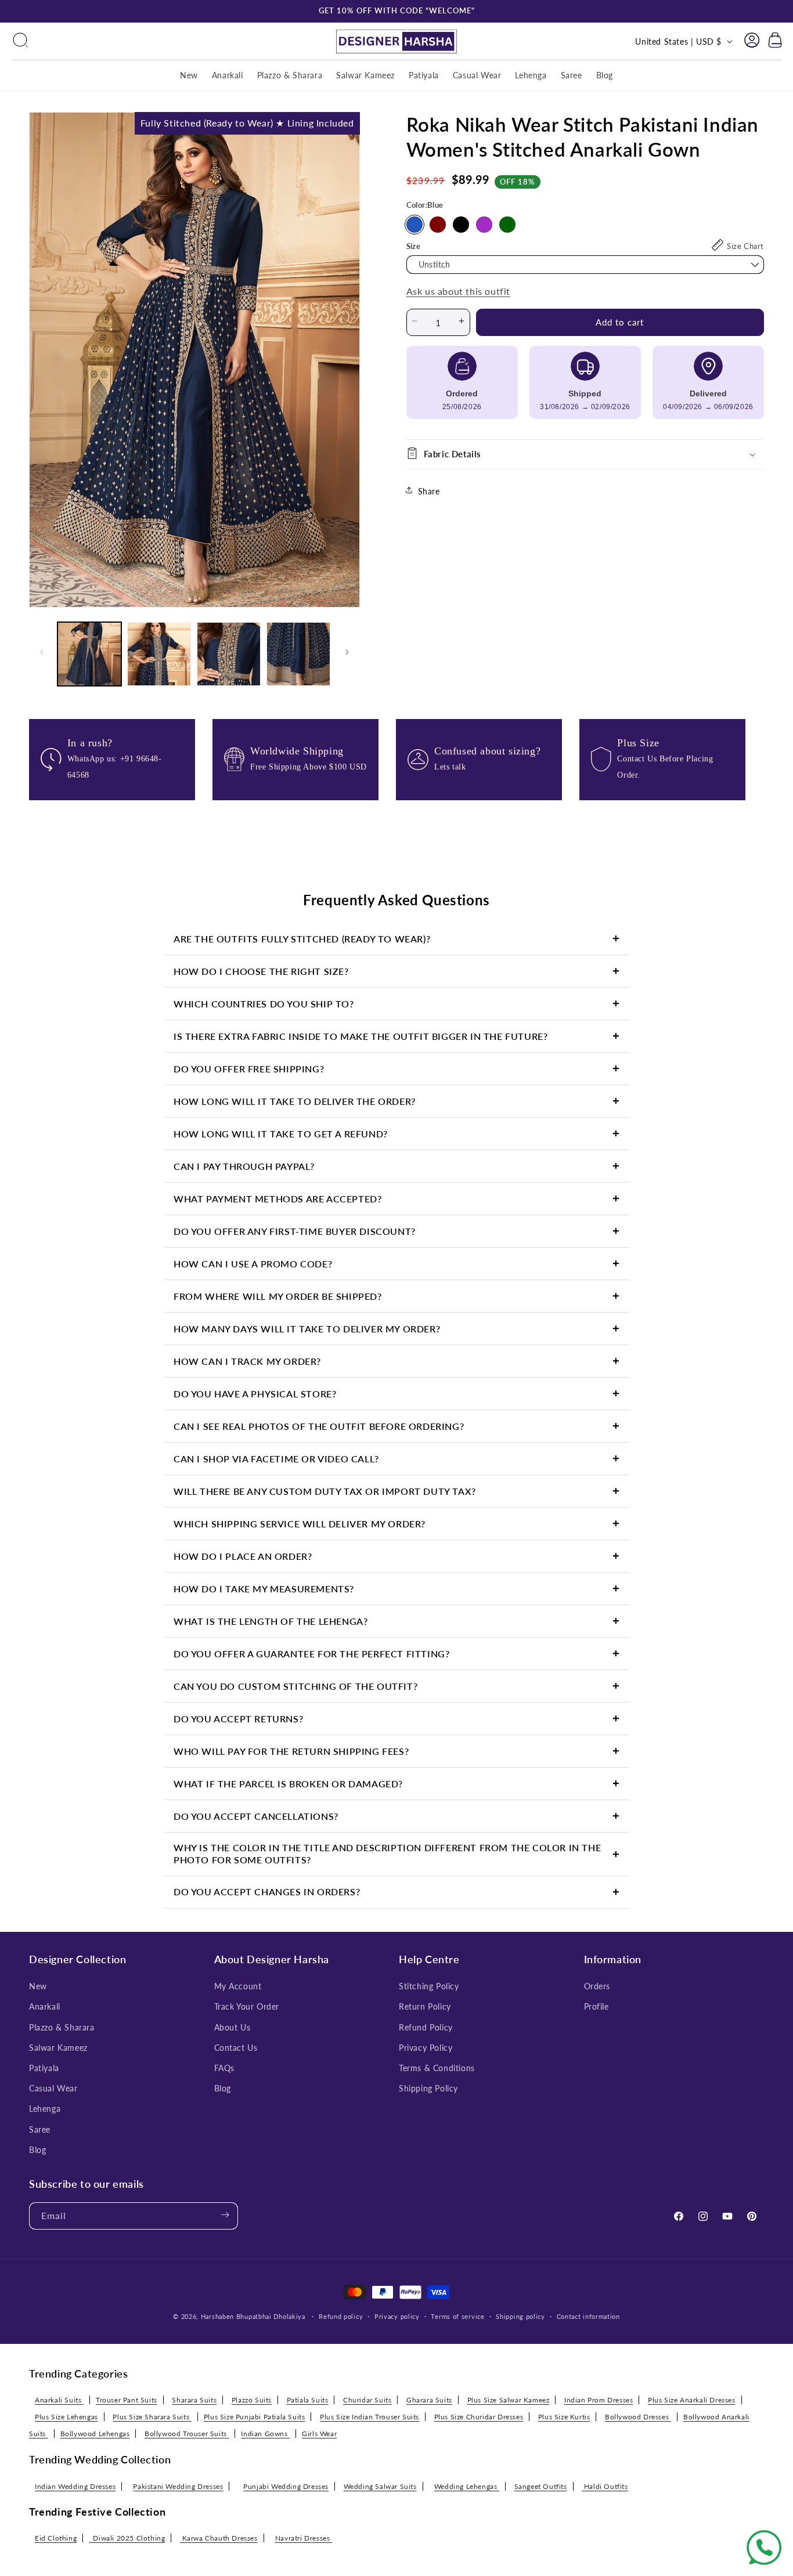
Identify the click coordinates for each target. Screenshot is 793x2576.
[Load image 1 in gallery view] (89, 654)
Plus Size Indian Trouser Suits (370, 2417)
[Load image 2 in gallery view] (159, 654)
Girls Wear (319, 2434)
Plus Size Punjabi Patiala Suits (255, 2417)
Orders (597, 1986)
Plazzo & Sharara (62, 2027)
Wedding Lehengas (467, 2486)
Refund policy (341, 2316)
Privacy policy (397, 2316)
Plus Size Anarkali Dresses (692, 2400)
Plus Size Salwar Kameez (509, 2400)
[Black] (461, 224)
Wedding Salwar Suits (380, 2486)
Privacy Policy (426, 2048)
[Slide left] (42, 654)
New (38, 1986)
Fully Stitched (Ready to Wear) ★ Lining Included (247, 123)
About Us (233, 2027)
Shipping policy (520, 2316)
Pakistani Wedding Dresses (178, 2486)
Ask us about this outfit (458, 291)
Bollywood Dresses (638, 2417)
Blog (37, 2150)
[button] (20, 41)
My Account (238, 1986)
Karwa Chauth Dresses (219, 2538)
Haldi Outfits (605, 2486)
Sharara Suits (194, 2400)
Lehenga (45, 2109)
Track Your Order (247, 2007)
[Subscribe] (225, 2216)
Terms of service (457, 2316)
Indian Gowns (265, 2434)
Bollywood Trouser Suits (187, 2434)
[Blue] (414, 224)
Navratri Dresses (304, 2538)
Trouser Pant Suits (127, 2400)
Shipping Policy (428, 2088)
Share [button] (429, 491)
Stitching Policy (429, 1986)
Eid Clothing (56, 2538)
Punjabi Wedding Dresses (286, 2486)
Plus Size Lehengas (66, 2417)
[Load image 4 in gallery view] (298, 654)
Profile (596, 2007)
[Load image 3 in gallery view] (229, 654)
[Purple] (484, 224)
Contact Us (236, 2048)
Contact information (588, 2316)
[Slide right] (347, 654)
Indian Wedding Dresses (75, 2486)
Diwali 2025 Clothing (127, 2538)
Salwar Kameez (58, 2048)
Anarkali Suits (59, 2400)
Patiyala (44, 2068)
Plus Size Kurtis (564, 2417)
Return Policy (425, 2007)
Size (414, 245)
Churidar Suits (367, 2400)
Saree (40, 2129)
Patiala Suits (308, 2400)
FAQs (224, 2068)
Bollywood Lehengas (95, 2434)
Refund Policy (426, 2027)
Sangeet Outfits (541, 2486)
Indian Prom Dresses (599, 2400)
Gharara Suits (429, 2400)
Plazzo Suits (252, 2400)
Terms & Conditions (437, 2068)
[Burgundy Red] (438, 224)
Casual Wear (53, 2088)
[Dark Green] (507, 224)
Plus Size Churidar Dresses (479, 2417)
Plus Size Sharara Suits (152, 2417)
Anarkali (45, 2007)
